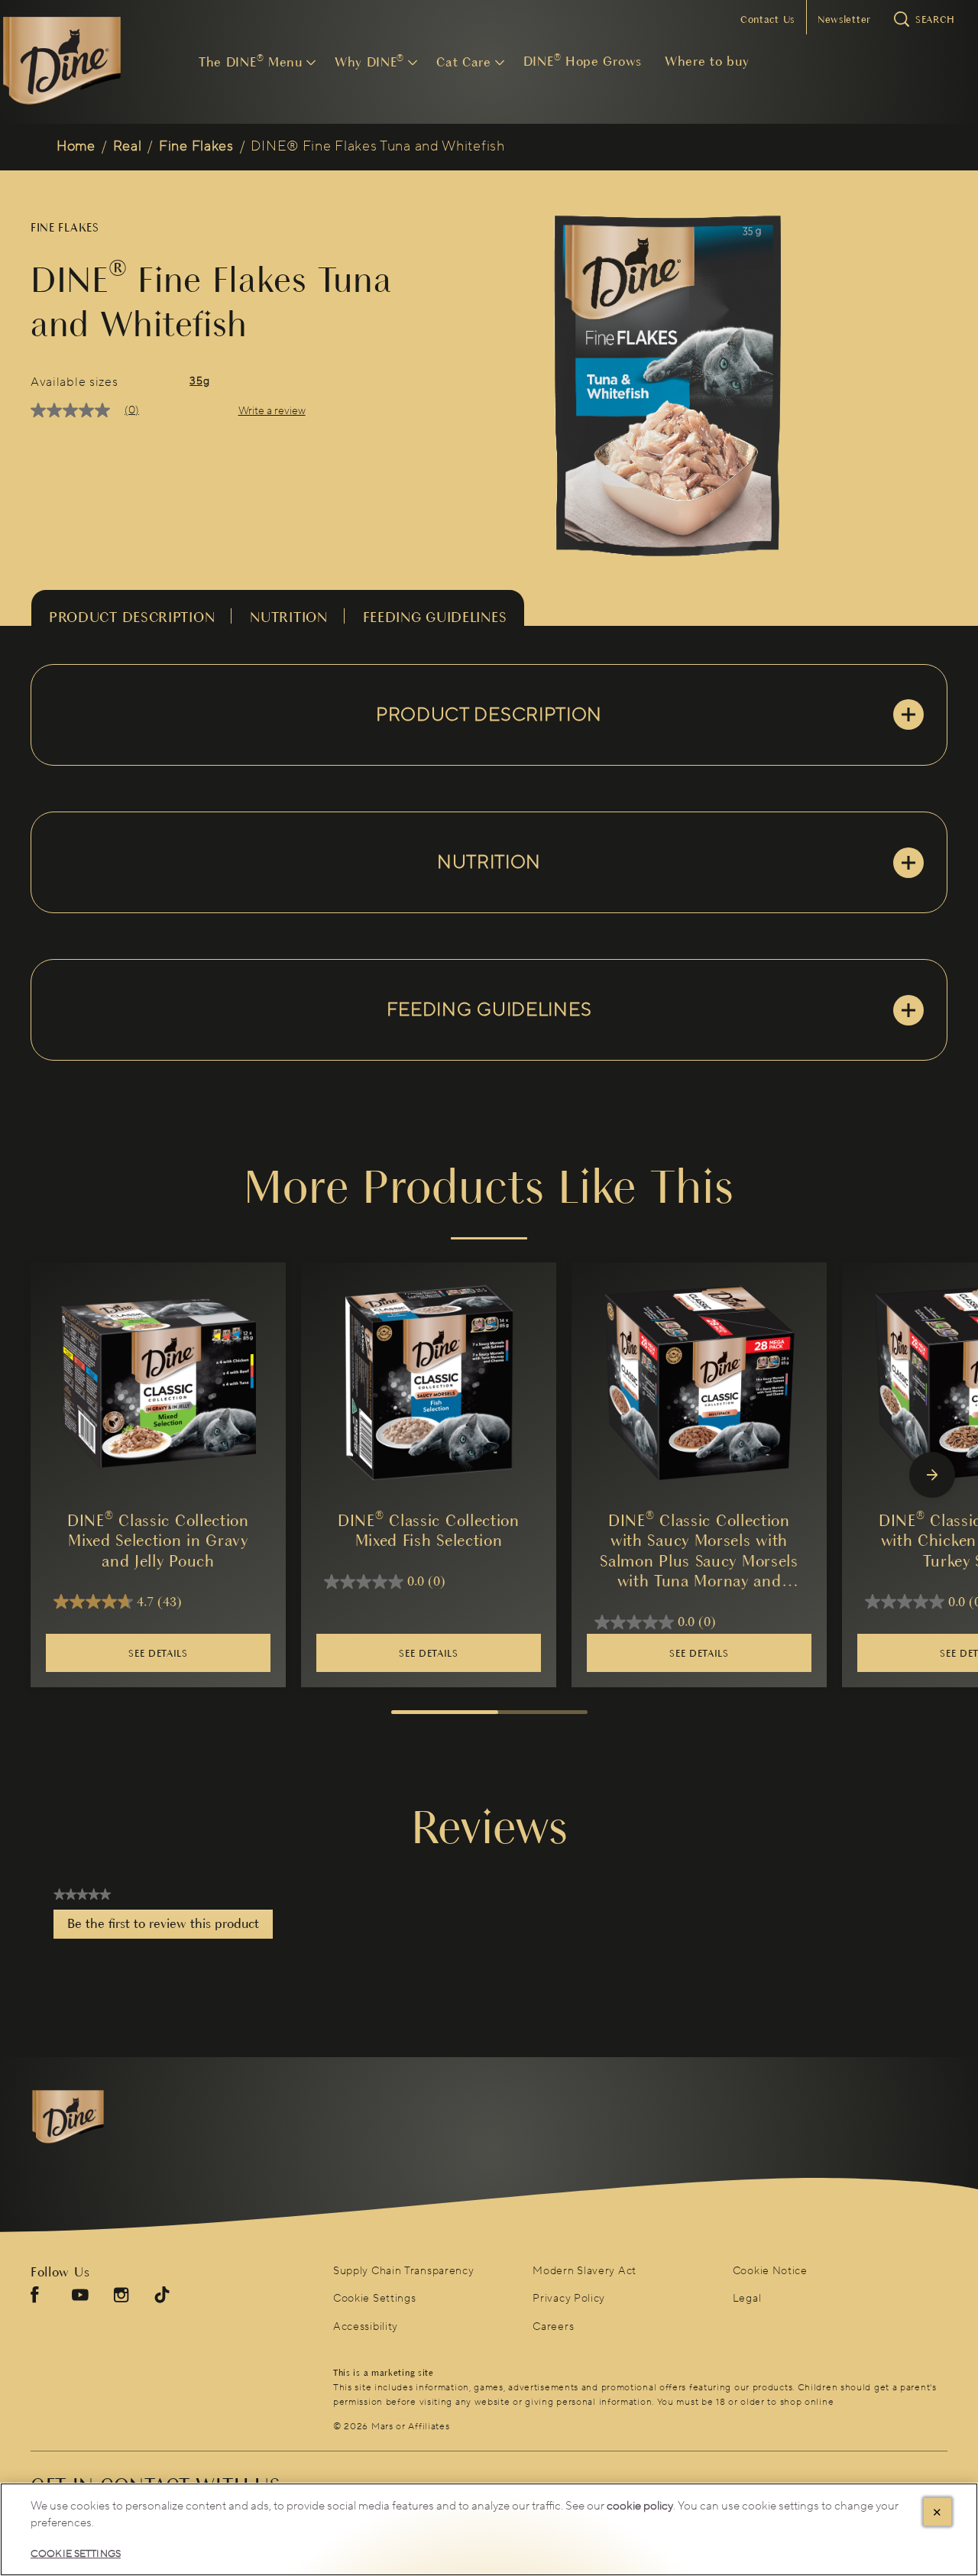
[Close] (938, 2512)
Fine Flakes (196, 146)
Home (76, 146)
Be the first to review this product (170, 1927)
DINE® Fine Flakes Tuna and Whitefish (377, 146)
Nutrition (288, 617)
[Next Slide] (932, 1475)
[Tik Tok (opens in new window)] (162, 2301)
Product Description (132, 617)
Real (128, 146)
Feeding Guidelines (435, 617)
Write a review (272, 411)
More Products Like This (489, 1187)
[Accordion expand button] (908, 714)
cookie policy (640, 2506)
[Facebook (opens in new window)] (35, 2301)
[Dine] (112, 2118)
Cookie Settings (375, 2299)
